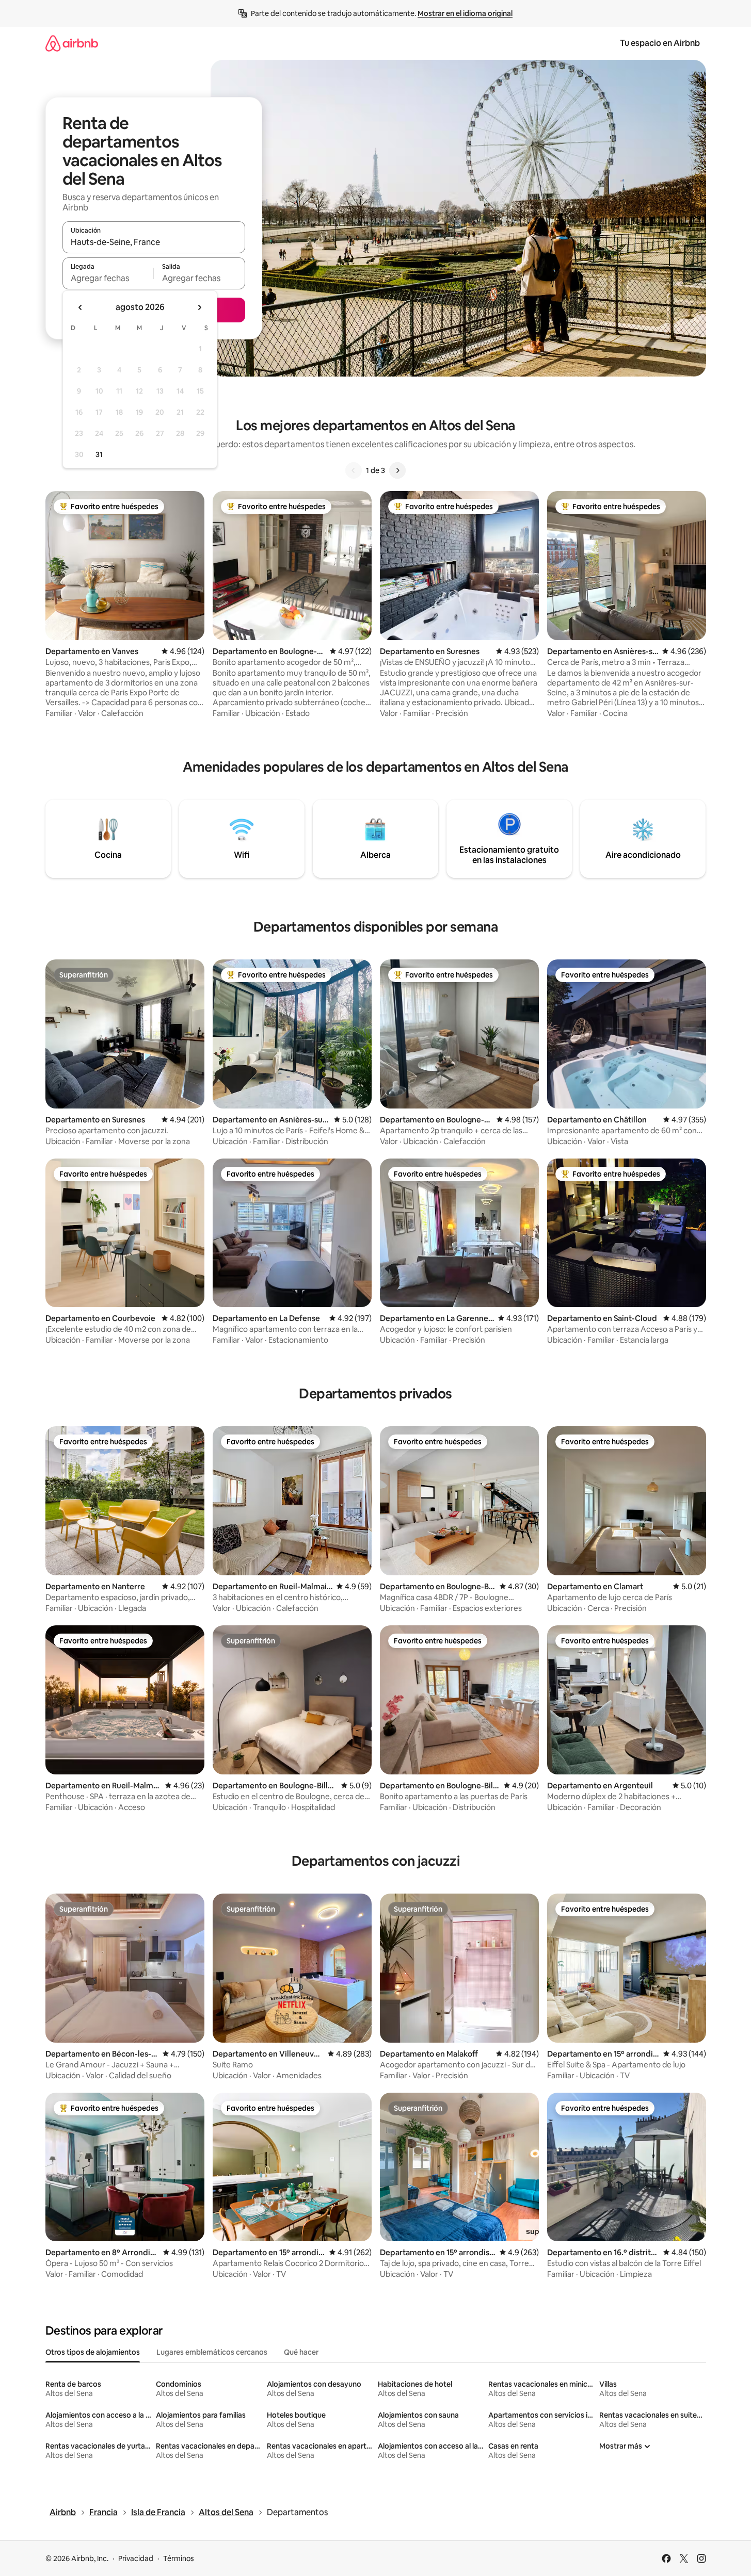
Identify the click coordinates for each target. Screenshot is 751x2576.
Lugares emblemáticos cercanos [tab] (212, 2352)
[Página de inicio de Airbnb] (72, 43)
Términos (179, 2558)
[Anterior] (354, 470)
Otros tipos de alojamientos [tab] (93, 2352)
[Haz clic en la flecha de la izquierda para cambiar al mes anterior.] (81, 307)
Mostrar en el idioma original (465, 13)
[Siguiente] (397, 470)
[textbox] (108, 278)
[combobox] (154, 242)
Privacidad (136, 2558)
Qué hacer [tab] (301, 2352)
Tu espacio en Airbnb (660, 43)
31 (99, 454)
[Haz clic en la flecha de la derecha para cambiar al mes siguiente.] (199, 307)
